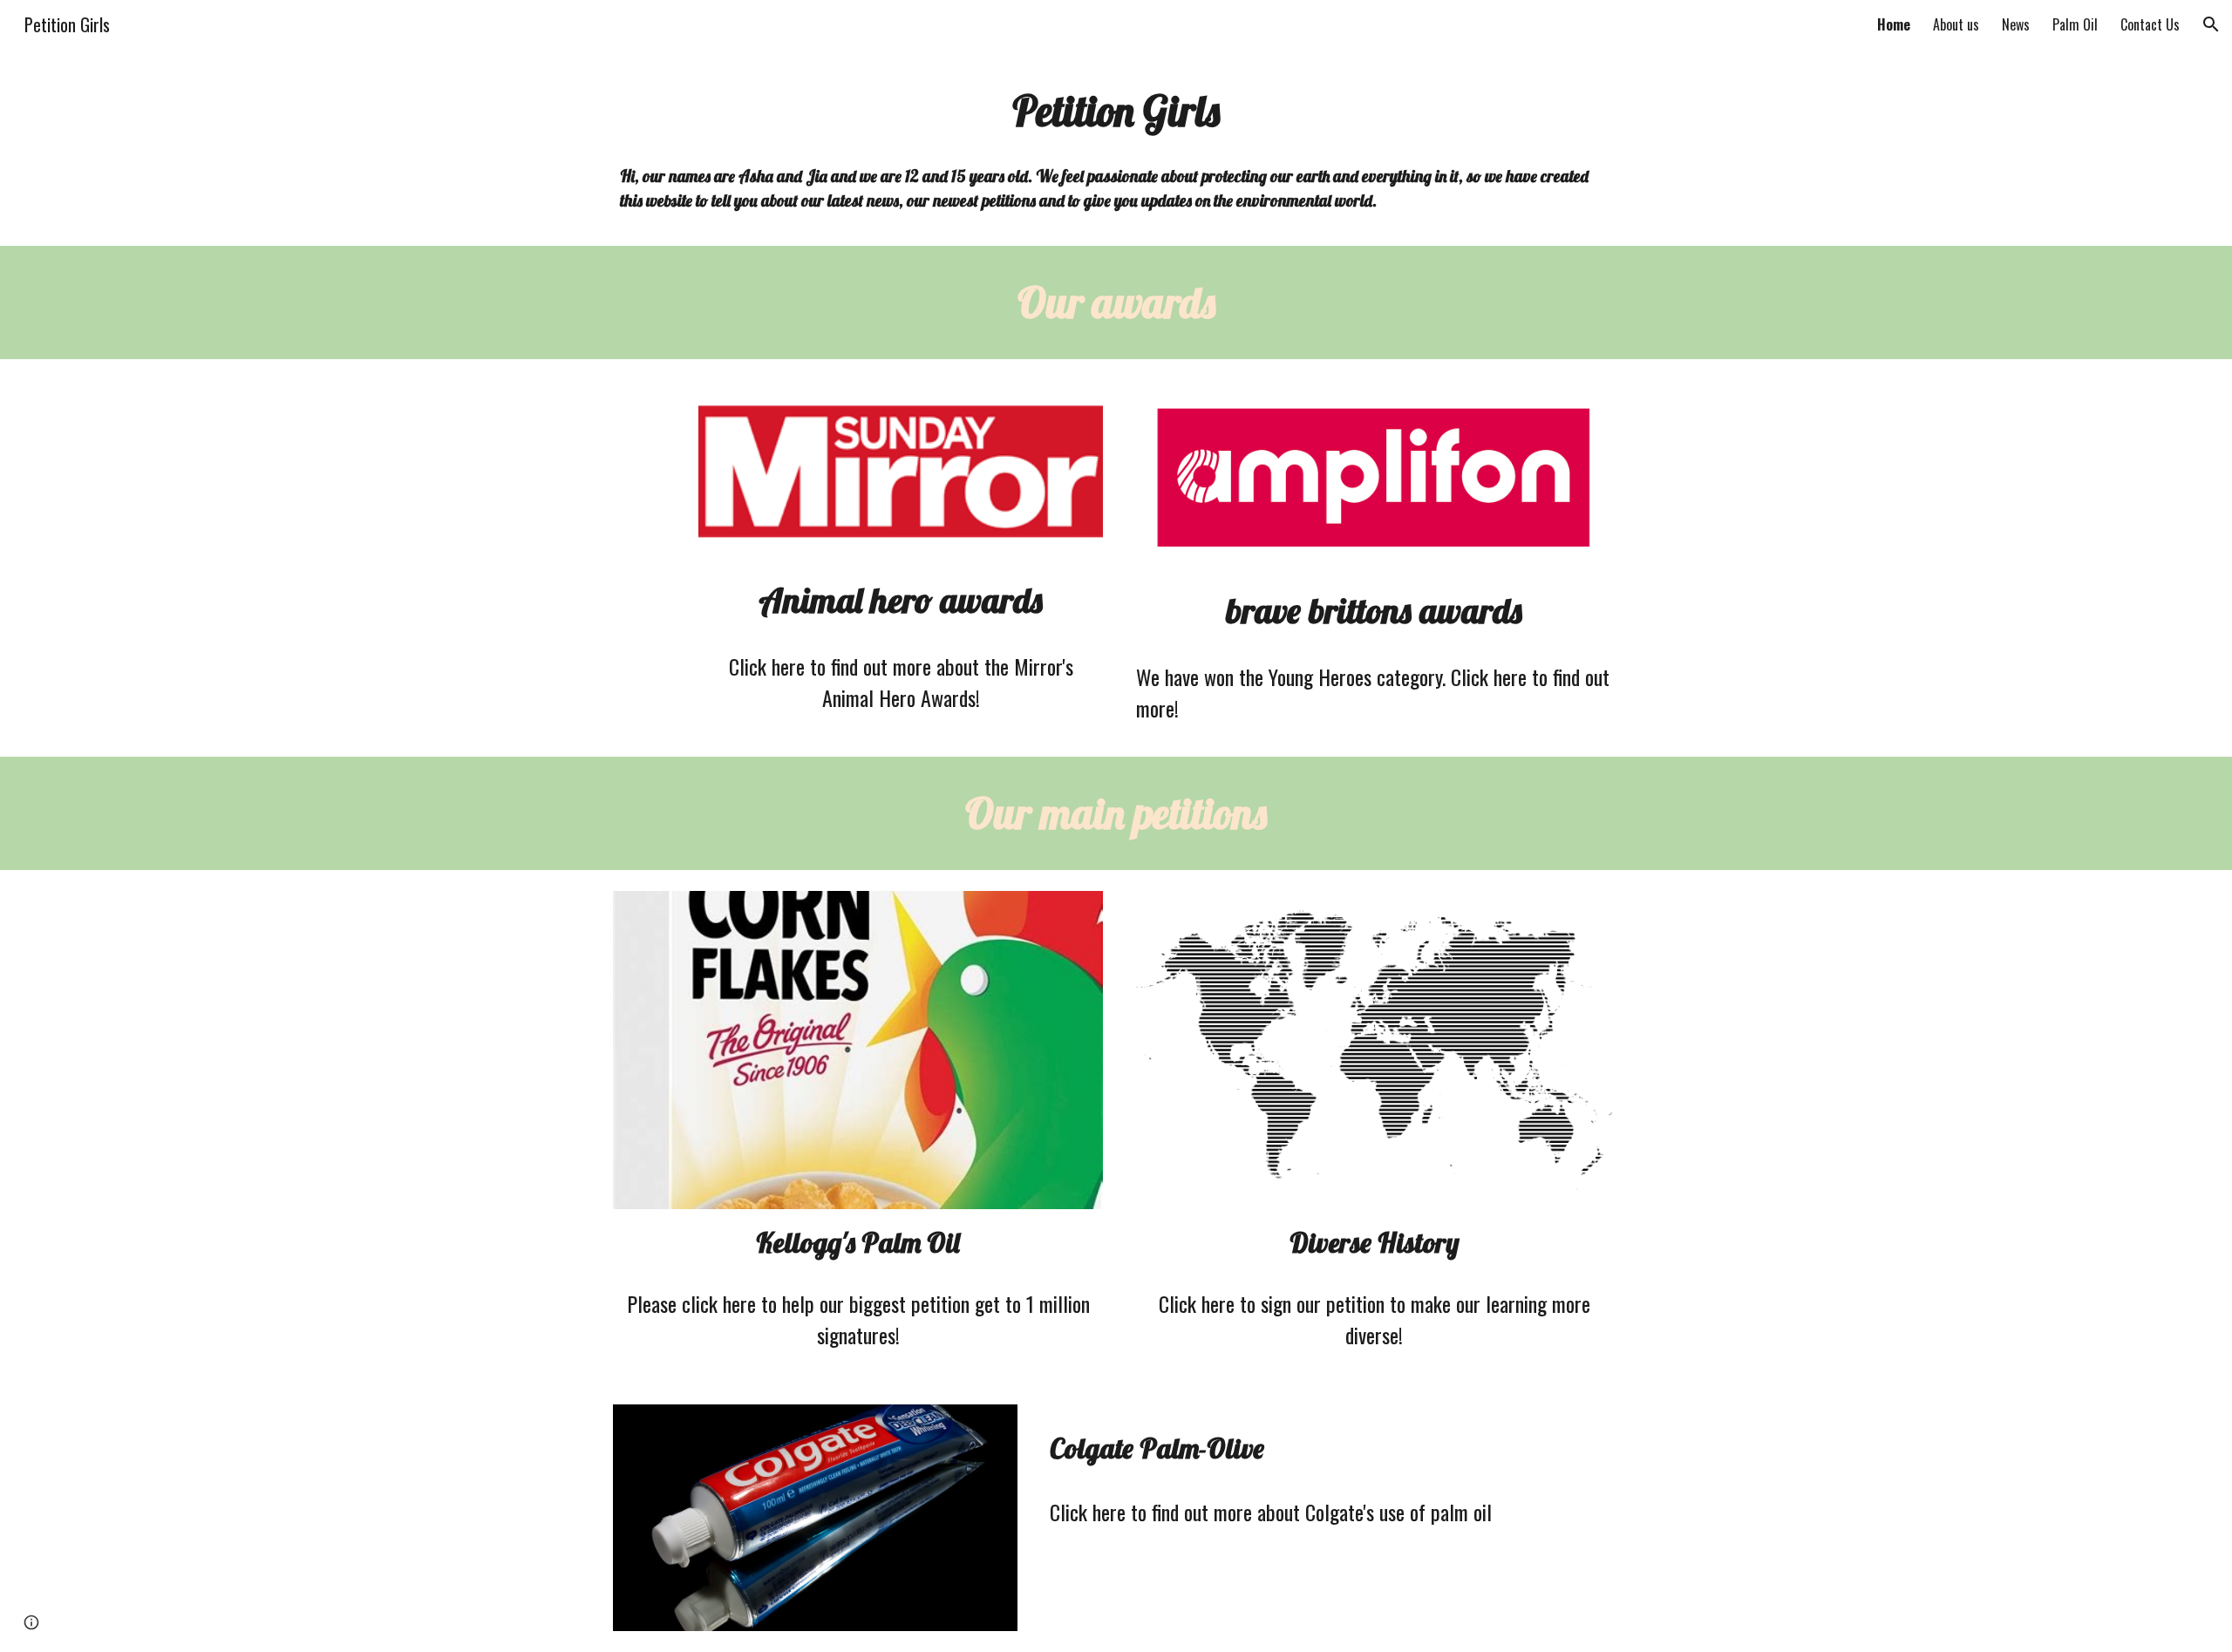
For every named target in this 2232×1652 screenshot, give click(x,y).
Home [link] (1894, 24)
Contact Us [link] (2150, 24)
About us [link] (1956, 24)
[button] (2211, 24)
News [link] (2016, 24)
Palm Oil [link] (2075, 24)
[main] (1116, 111)
